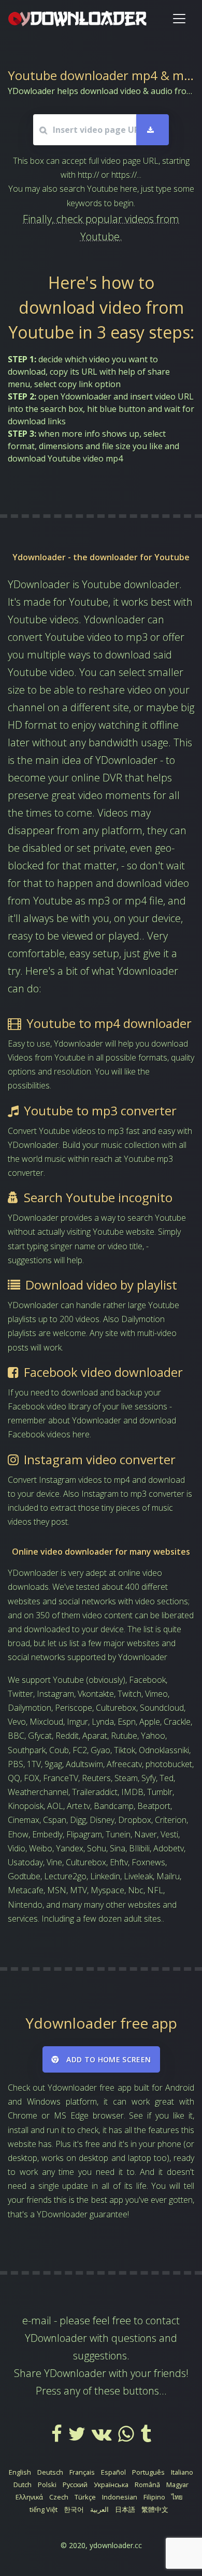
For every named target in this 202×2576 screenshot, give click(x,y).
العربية (99, 2509)
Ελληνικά (29, 2497)
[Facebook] (58, 2437)
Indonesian (120, 2497)
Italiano (182, 2472)
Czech (59, 2497)
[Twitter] (78, 2437)
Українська (111, 2485)
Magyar (177, 2485)
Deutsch (50, 2472)
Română (147, 2485)
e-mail (37, 2320)
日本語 (125, 2509)
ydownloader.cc (116, 2545)
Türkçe (85, 2497)
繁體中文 (155, 2509)
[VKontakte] (103, 2437)
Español (113, 2472)
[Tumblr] (146, 2437)
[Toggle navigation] (179, 19)
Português (148, 2472)
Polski (47, 2485)
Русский (75, 2485)
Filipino (154, 2497)
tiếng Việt (44, 2509)
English (20, 2472)
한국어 (74, 2509)
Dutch (23, 2485)
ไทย (177, 2497)
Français (82, 2472)
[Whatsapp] (127, 2437)
